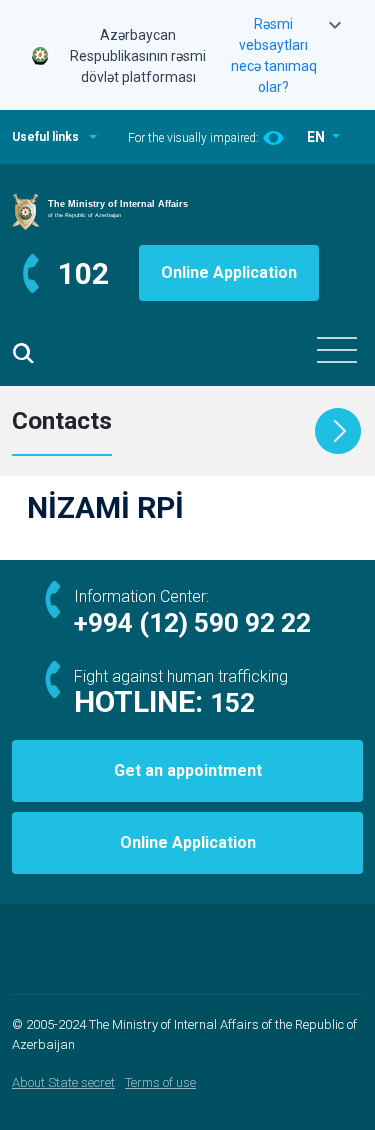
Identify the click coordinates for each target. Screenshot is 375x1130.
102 (83, 273)
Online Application (229, 272)
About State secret (63, 1082)
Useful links (45, 137)
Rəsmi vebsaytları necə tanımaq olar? (274, 55)
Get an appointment (188, 770)
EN (317, 137)
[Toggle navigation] (337, 350)
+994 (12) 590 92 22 (192, 623)
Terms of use (160, 1082)
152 (232, 703)
